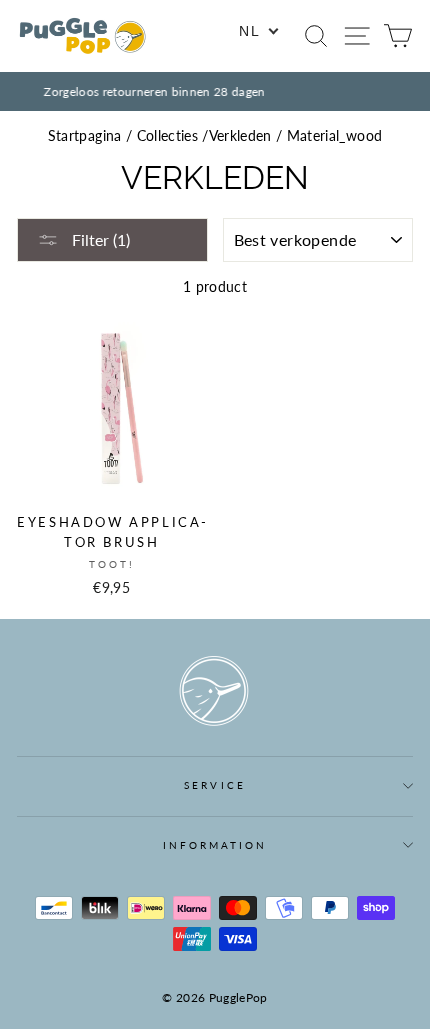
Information (215, 845)
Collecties (167, 136)
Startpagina (85, 136)
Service (214, 785)
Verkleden (240, 136)
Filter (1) (99, 239)
